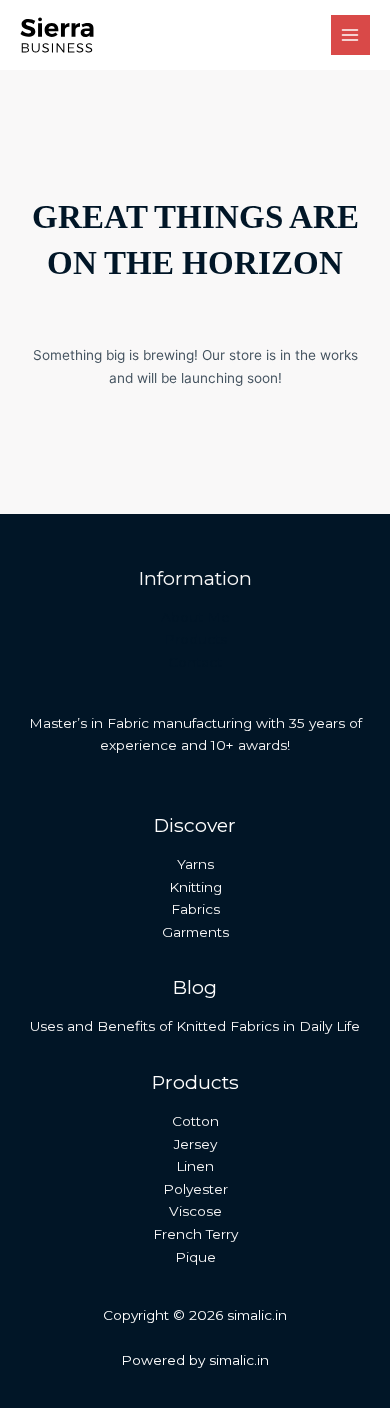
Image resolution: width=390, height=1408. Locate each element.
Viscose (195, 1211)
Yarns (195, 864)
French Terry (195, 1234)
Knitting (195, 887)
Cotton (195, 1121)
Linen (195, 1166)
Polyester (195, 1189)
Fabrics (195, 909)
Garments (195, 932)
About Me (195, 617)
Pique (195, 1257)
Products (195, 639)
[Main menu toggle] (350, 34)
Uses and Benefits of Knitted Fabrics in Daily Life (195, 1026)
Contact (195, 662)
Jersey (195, 1144)
